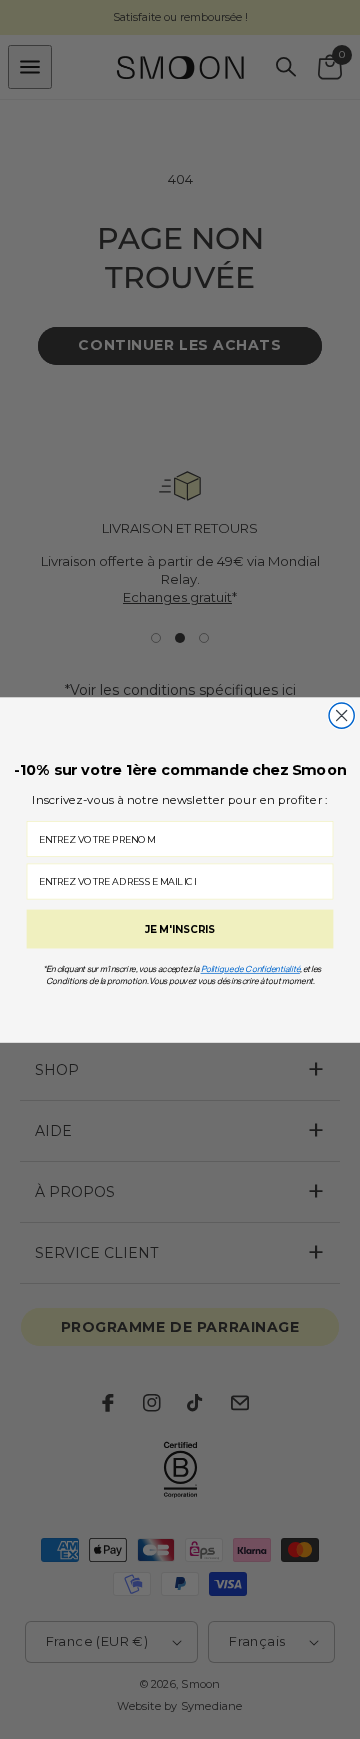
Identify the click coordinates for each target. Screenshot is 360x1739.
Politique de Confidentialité (250, 968)
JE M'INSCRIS (180, 928)
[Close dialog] (341, 714)
